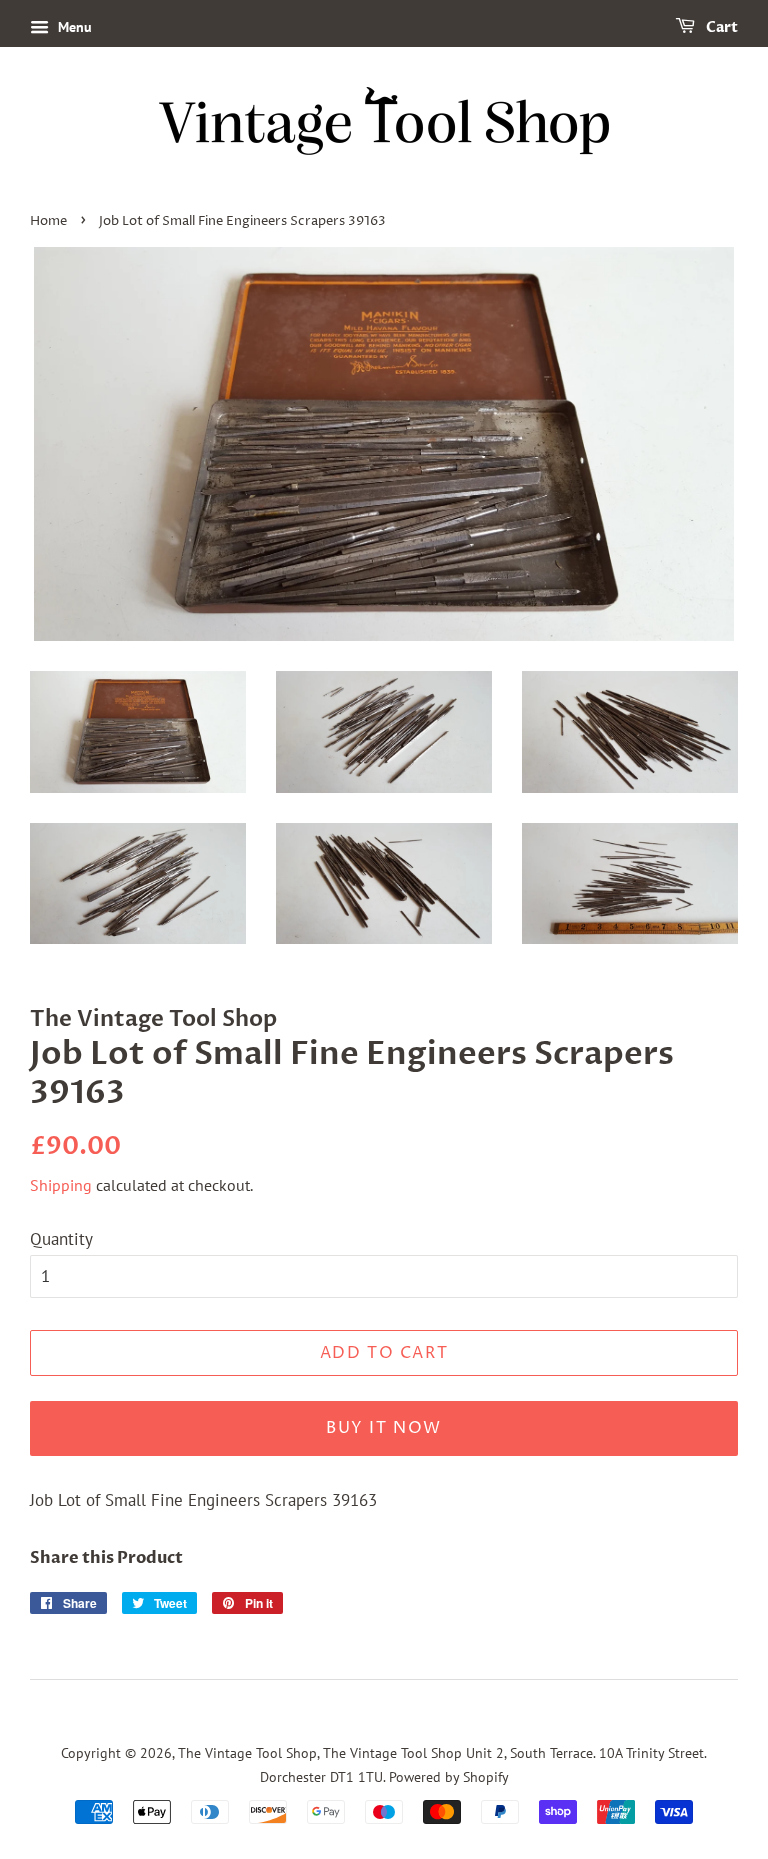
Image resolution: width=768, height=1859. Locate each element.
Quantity (61, 1239)
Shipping (61, 1185)
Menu (73, 27)
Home (48, 221)
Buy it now (384, 1428)
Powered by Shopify (449, 1776)
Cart (720, 27)
